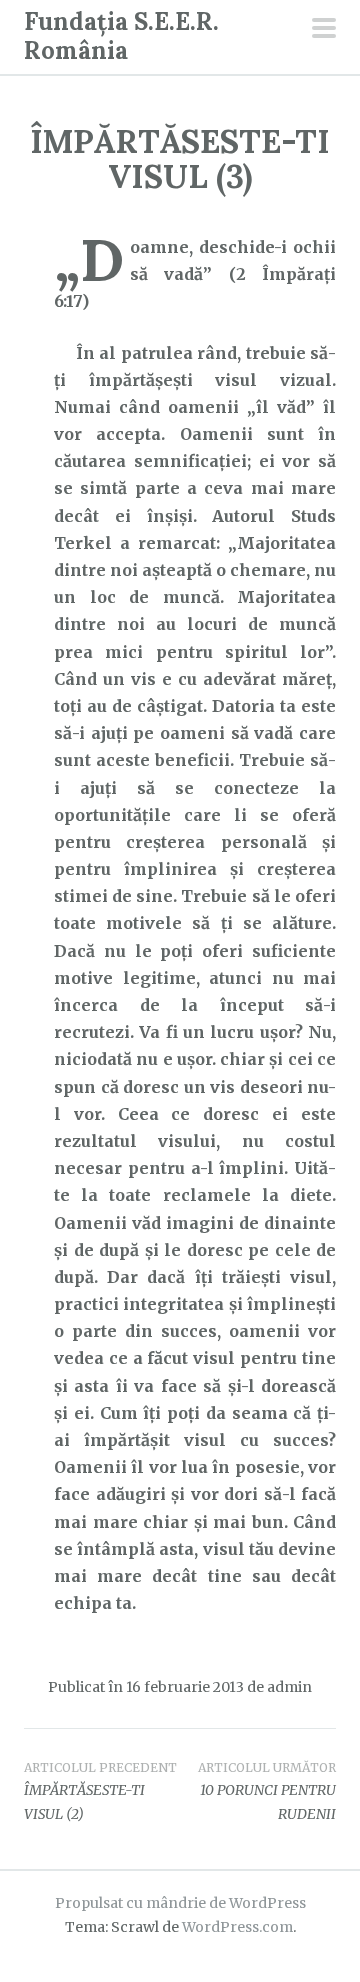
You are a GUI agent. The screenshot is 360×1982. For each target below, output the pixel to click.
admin (289, 1687)
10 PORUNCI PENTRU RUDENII (267, 1792)
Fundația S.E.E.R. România (121, 36)
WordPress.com (237, 1927)
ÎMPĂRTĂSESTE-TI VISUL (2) (100, 1792)
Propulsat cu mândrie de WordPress (180, 1903)
